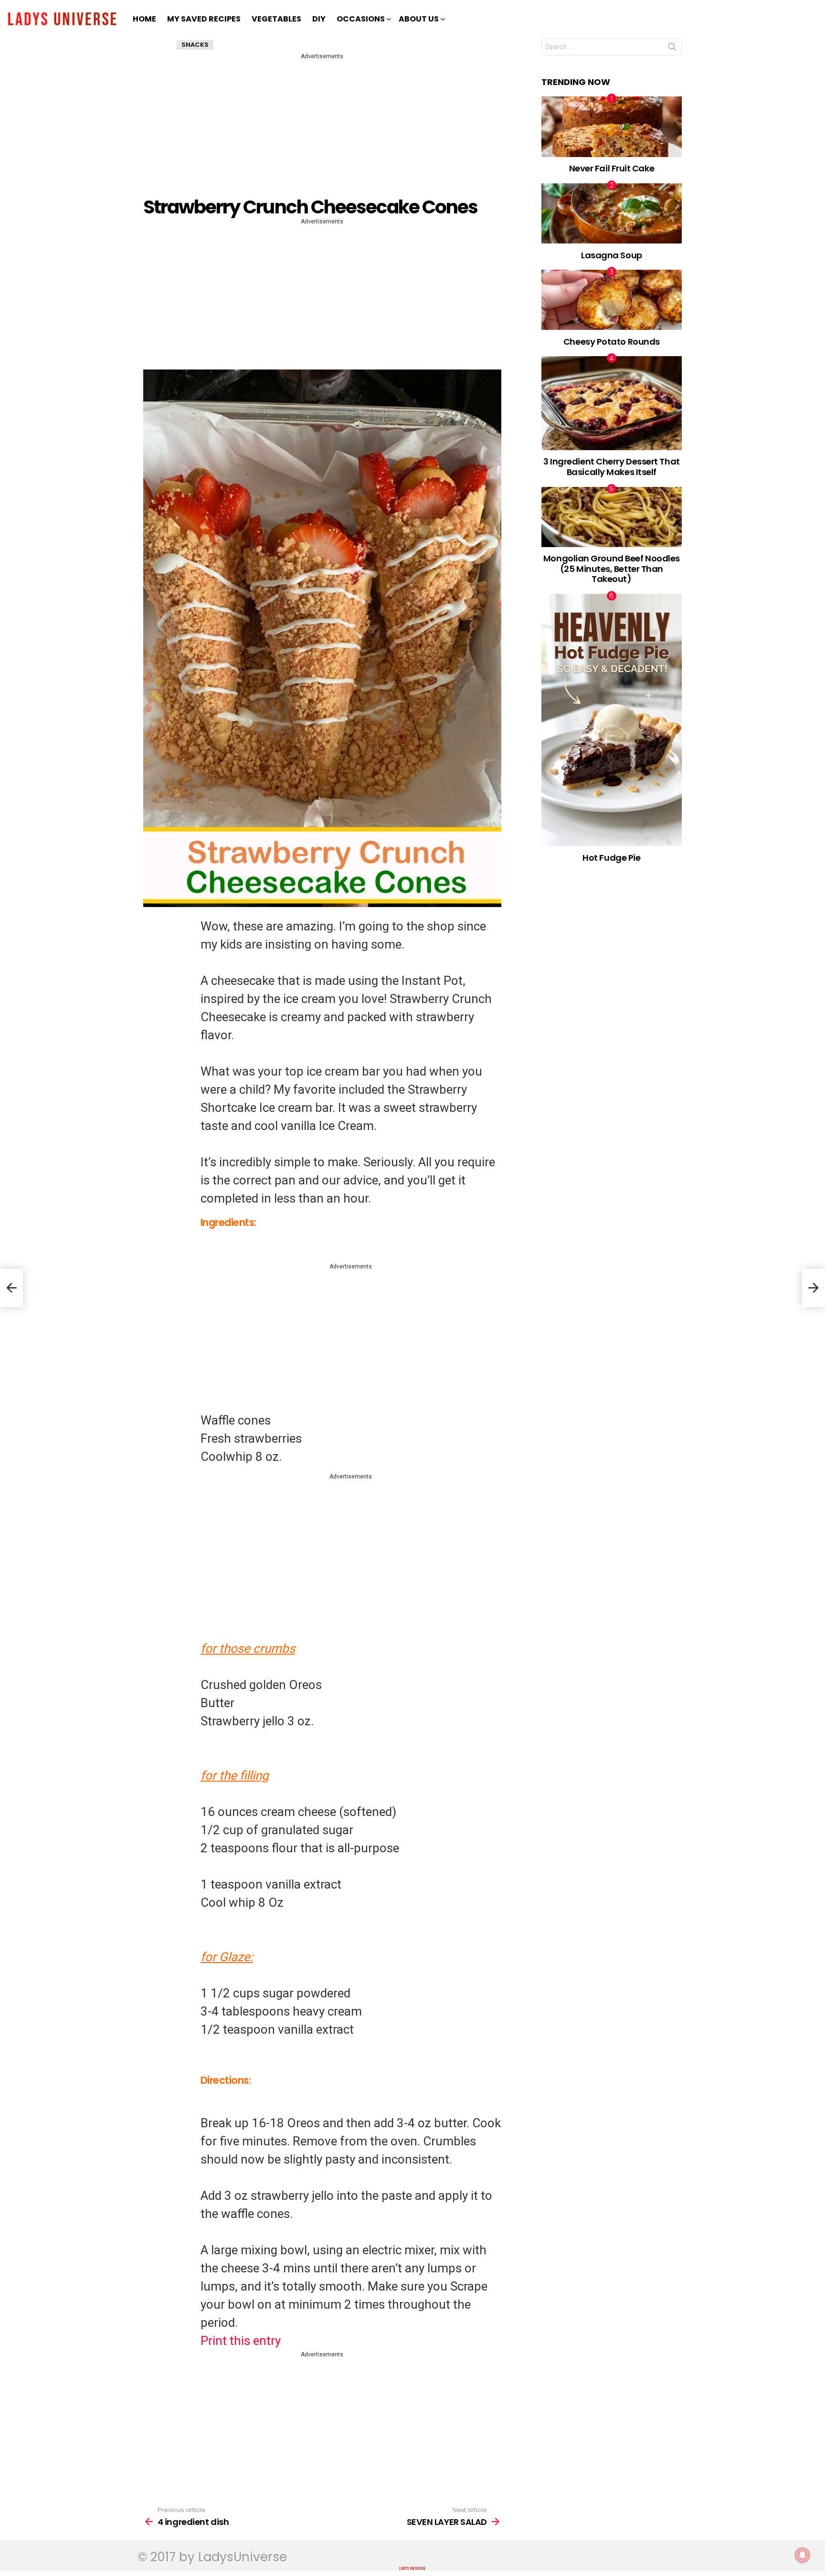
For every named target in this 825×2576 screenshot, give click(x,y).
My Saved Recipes (204, 19)
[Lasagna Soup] (612, 213)
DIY (319, 19)
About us (419, 19)
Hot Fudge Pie (611, 858)
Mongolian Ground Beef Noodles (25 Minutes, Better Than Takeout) (612, 569)
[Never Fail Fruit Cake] (612, 127)
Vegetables (276, 19)
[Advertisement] (324, 128)
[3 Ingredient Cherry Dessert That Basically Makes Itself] (612, 403)
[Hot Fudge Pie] (612, 720)
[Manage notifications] (803, 2555)
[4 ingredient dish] (11, 1288)
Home (144, 19)
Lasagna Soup (612, 255)
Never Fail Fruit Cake (612, 168)
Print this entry (241, 2341)
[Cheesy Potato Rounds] (612, 300)
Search (672, 49)
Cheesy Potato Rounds (612, 342)
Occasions (361, 19)
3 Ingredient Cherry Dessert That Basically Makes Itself (612, 467)
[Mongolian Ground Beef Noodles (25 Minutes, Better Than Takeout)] (612, 517)
